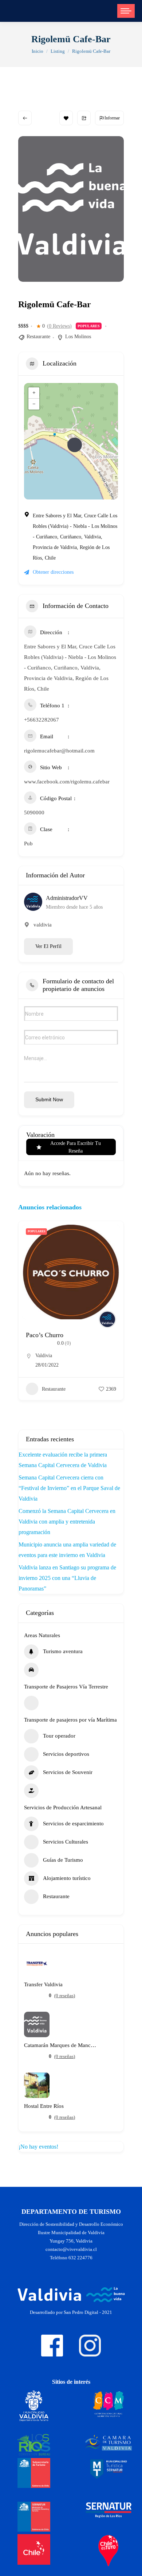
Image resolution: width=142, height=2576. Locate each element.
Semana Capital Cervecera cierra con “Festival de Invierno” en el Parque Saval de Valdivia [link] (69, 1488)
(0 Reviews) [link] (59, 326)
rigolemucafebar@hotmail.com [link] (59, 751)
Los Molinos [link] (78, 337)
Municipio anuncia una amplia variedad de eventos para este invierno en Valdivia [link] (67, 1550)
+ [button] (34, 393)
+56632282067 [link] (42, 720)
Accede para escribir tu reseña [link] (76, 1147)
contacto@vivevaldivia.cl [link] (71, 2249)
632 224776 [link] (80, 2258)
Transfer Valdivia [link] (43, 1985)
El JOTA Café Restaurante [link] (61, 1335)
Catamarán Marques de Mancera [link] (60, 2045)
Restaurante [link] (38, 337)
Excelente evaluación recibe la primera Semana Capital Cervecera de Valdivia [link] (63, 1460)
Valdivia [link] (44, 1356)
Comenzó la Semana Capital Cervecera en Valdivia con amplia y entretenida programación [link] (67, 1522)
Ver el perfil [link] (48, 946)
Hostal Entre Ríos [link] (44, 2106)
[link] (126, 11)
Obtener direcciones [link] (53, 572)
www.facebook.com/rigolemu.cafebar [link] (67, 782)
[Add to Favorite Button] (66, 118)
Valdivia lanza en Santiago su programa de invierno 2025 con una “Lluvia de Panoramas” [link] (67, 1578)
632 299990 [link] (48, 1365)
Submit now (49, 1099)
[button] (24, 1323)
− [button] (34, 404)
